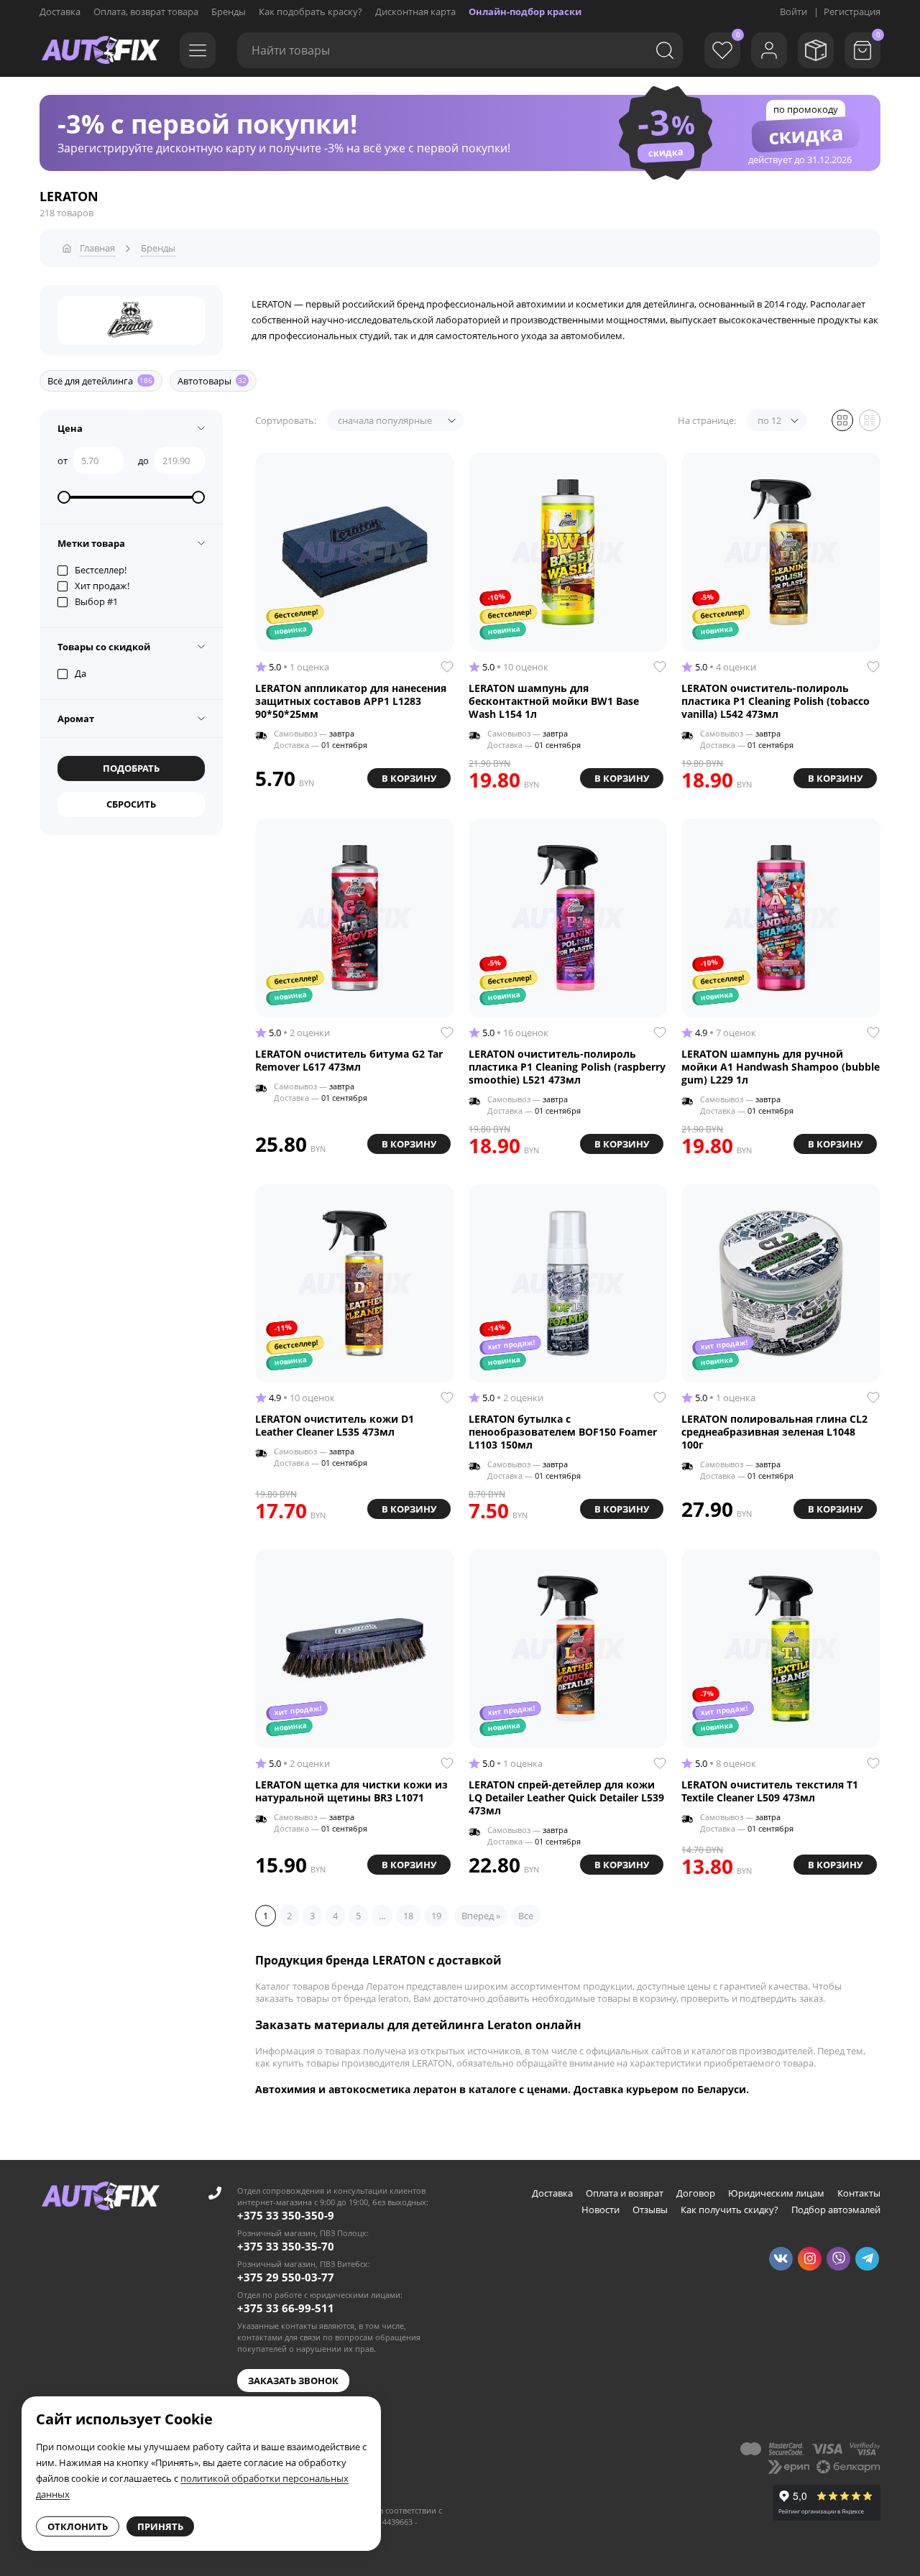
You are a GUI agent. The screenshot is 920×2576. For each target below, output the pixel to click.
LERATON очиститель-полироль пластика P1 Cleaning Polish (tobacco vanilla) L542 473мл (776, 701)
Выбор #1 (96, 601)
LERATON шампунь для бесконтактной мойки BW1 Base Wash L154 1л (554, 701)
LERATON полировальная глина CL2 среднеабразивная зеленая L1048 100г (774, 1432)
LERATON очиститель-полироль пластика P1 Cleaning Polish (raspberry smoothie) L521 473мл (567, 1067)
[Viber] (838, 2259)
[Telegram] (867, 2259)
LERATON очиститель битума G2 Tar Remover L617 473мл (349, 1061)
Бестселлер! (101, 570)
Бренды (229, 11)
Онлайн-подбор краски (525, 11)
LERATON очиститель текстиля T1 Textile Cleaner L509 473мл (770, 1791)
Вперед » (481, 1916)
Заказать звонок (293, 2381)
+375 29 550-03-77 (286, 2277)
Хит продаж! (102, 586)
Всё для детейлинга (100, 381)
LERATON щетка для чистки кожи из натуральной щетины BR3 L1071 (351, 1791)
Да (80, 673)
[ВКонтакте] (781, 2259)
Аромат (76, 719)
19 (436, 1916)
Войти (793, 11)
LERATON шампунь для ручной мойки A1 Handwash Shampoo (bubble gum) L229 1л (781, 1067)
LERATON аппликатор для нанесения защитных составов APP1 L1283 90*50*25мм (351, 701)
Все (526, 1916)
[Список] (870, 420)
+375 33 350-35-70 (286, 2246)
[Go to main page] (101, 50)
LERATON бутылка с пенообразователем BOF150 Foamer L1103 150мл (563, 1432)
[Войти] (769, 50)
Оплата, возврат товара (146, 11)
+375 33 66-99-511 (286, 2308)
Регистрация (852, 11)
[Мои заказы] (816, 50)
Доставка (60, 11)
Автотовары (212, 381)
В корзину (409, 778)
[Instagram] (810, 2259)
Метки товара (91, 543)
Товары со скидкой (104, 647)
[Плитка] (842, 420)
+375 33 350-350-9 (286, 2215)
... (382, 1916)
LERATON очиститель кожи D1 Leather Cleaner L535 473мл (335, 1426)
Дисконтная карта (415, 11)
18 (408, 1916)
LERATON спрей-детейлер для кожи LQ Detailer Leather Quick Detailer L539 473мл (566, 1798)
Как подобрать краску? (310, 11)
